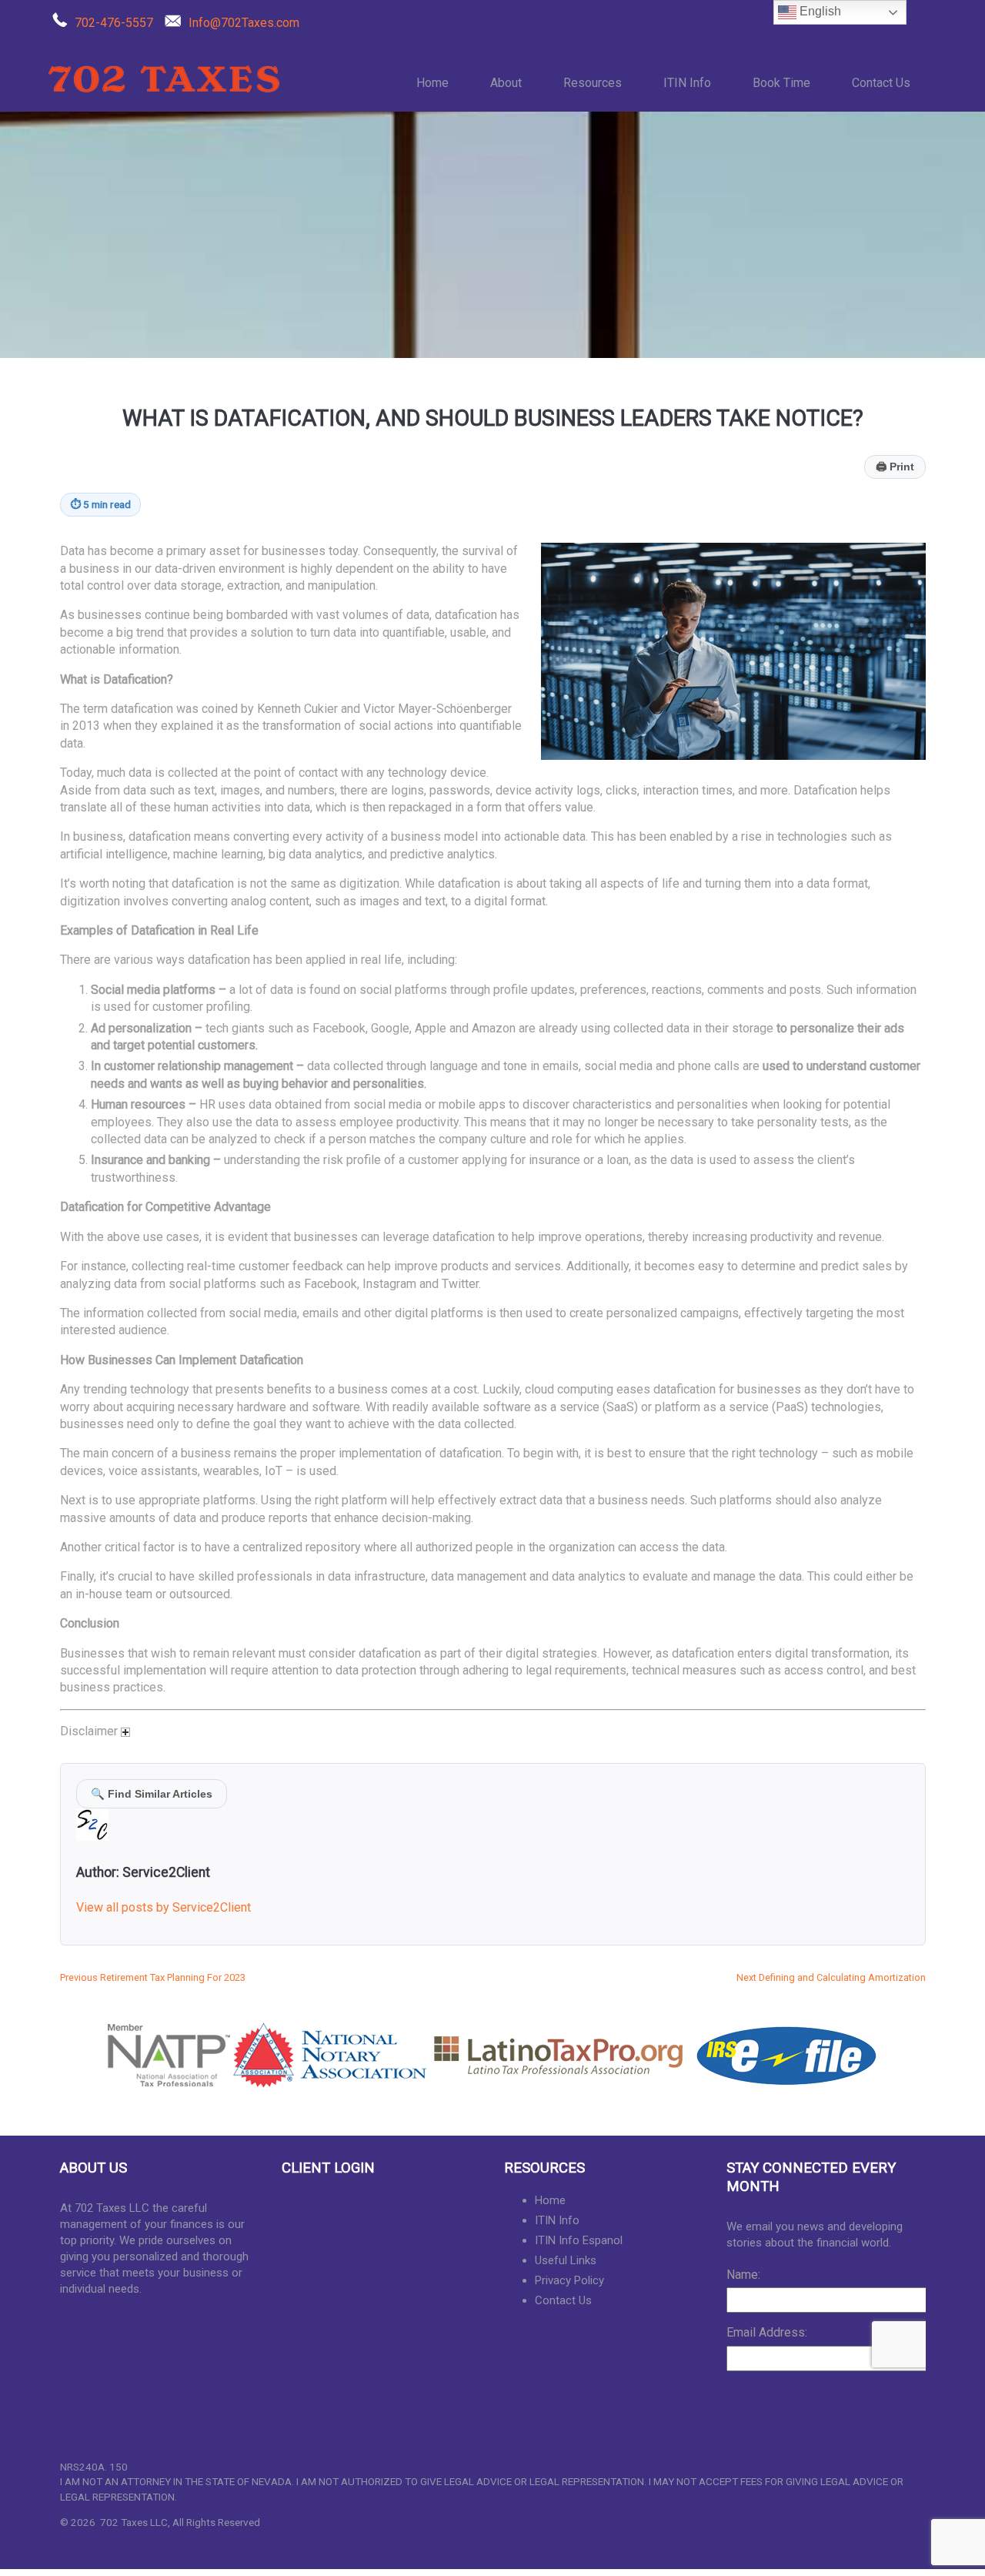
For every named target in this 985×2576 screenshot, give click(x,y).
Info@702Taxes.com (244, 23)
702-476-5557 (114, 23)
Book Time (781, 83)
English (819, 11)
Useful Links (566, 2260)
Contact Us (881, 83)
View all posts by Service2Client (164, 1907)
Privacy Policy (569, 2280)
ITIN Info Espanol (579, 2240)
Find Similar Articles (152, 1794)
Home (432, 83)
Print (895, 467)
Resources (593, 83)
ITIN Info (687, 83)
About (506, 83)
